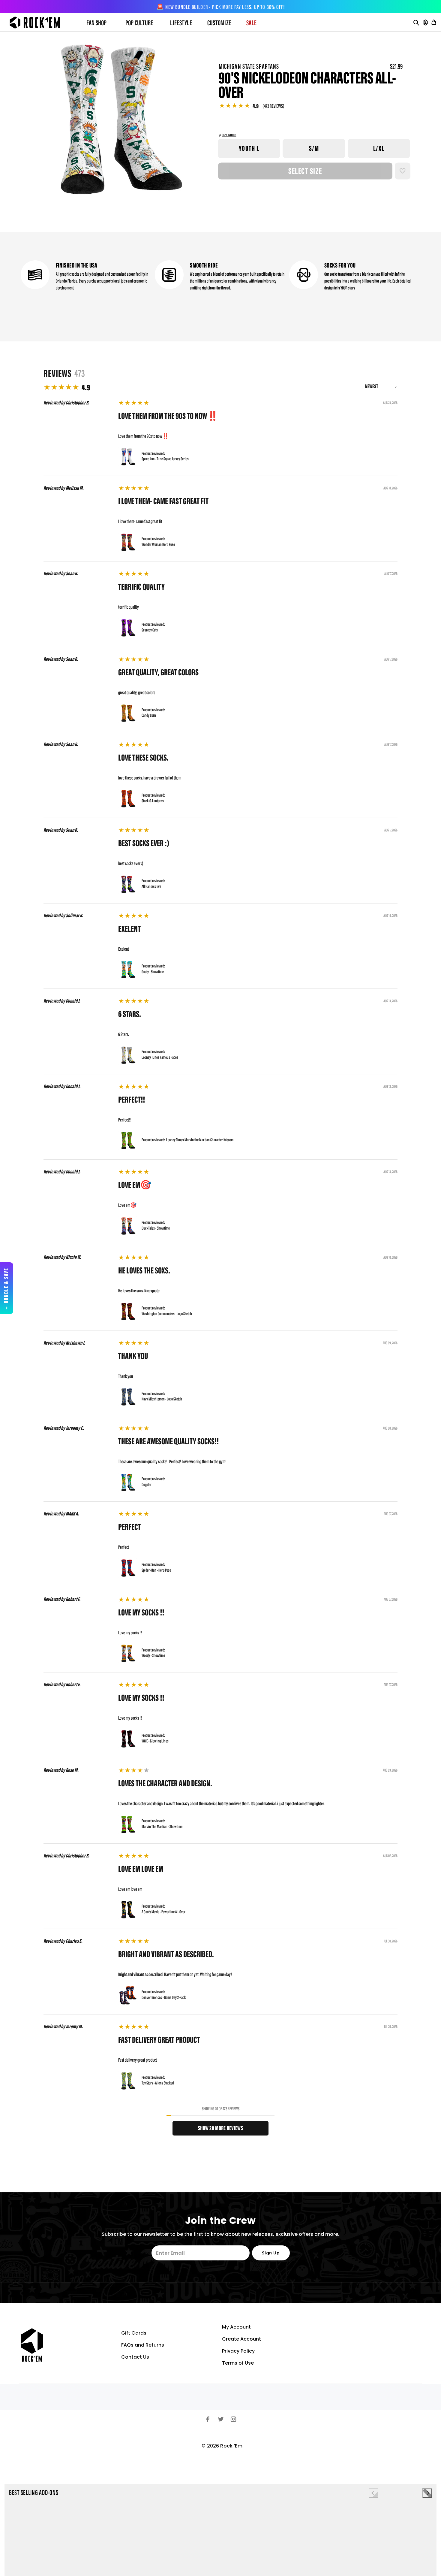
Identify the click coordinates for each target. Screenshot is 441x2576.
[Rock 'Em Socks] (40, 23)
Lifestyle (181, 23)
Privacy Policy (238, 2351)
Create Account (241, 2339)
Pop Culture (139, 23)
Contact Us (135, 2357)
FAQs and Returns (143, 2345)
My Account (236, 2327)
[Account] (425, 23)
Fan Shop (97, 23)
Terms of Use (238, 2363)
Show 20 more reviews (220, 2129)
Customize (219, 23)
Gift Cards (134, 2333)
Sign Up (271, 2253)
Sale (251, 23)
